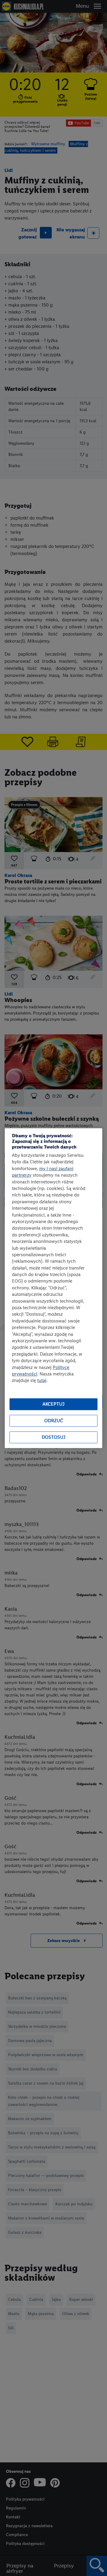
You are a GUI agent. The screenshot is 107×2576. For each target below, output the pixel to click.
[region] (53, 1288)
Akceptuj (53, 1404)
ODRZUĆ (54, 1421)
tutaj (42, 1381)
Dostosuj (53, 1437)
